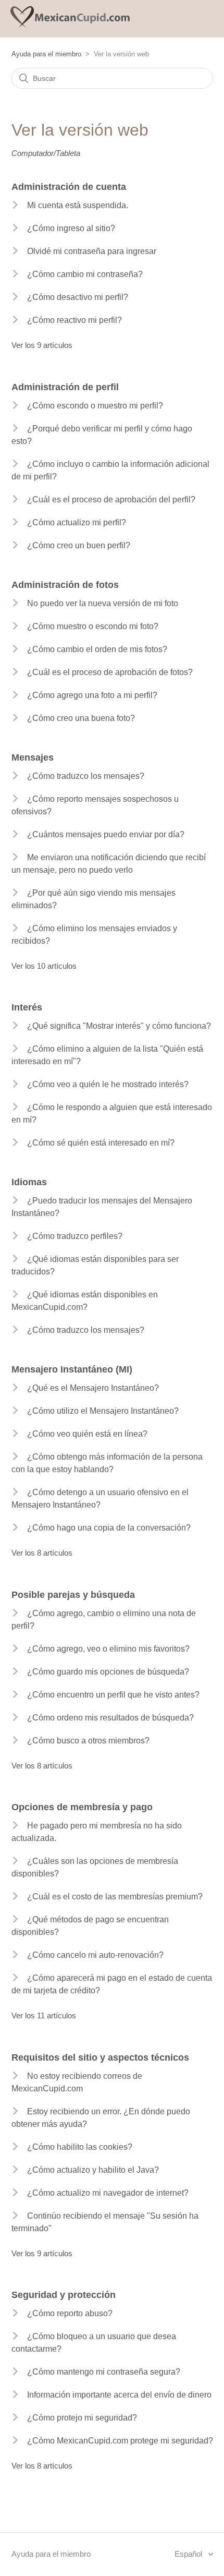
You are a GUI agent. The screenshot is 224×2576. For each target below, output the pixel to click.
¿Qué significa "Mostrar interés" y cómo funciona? (119, 1026)
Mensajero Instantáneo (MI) (72, 1369)
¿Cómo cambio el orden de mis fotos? (97, 649)
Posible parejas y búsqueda (73, 1595)
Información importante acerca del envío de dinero (119, 2395)
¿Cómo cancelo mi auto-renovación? (95, 1955)
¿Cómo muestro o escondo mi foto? (93, 626)
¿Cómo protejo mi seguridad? (82, 2418)
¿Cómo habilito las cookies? (80, 2147)
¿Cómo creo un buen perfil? (79, 545)
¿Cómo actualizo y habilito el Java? (93, 2170)
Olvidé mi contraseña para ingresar (92, 251)
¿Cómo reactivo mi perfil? (74, 320)
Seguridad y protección (64, 2295)
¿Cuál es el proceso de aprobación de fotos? (110, 672)
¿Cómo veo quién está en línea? (87, 1434)
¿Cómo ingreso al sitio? (71, 228)
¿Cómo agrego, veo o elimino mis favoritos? (108, 1649)
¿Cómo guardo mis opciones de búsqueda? (108, 1672)
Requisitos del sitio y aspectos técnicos (100, 2057)
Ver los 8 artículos (42, 1553)
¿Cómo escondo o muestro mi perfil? (95, 406)
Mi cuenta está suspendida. (78, 205)
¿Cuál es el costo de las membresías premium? (115, 1897)
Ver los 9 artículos (42, 345)
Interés (27, 1007)
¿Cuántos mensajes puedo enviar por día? (106, 834)
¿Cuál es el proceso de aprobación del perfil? (111, 499)
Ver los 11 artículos (44, 2015)
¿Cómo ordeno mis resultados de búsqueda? (110, 1718)
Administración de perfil (65, 387)
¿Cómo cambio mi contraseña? (85, 274)
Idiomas (29, 1182)
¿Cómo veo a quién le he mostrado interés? (108, 1084)
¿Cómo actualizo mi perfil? (77, 522)
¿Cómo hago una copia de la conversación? (109, 1528)
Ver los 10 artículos (44, 966)
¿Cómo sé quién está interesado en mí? (101, 1143)
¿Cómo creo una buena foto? (81, 718)
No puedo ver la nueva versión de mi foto (103, 603)
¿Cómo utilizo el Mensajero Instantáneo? (103, 1411)
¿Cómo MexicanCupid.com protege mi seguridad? (120, 2441)
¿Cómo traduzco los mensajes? (86, 776)
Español (189, 2554)
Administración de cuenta (69, 187)
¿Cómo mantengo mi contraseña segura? (104, 2372)
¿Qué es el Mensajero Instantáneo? (93, 1388)
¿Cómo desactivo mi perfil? (78, 297)
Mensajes (33, 757)
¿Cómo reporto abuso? (70, 2313)
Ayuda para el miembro (46, 54)
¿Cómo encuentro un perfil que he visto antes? (113, 1695)
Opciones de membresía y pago (82, 1807)
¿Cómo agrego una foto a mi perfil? (92, 695)
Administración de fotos (65, 585)
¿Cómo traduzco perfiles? (75, 1236)
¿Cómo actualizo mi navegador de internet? (108, 2193)
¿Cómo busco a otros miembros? (88, 1741)
